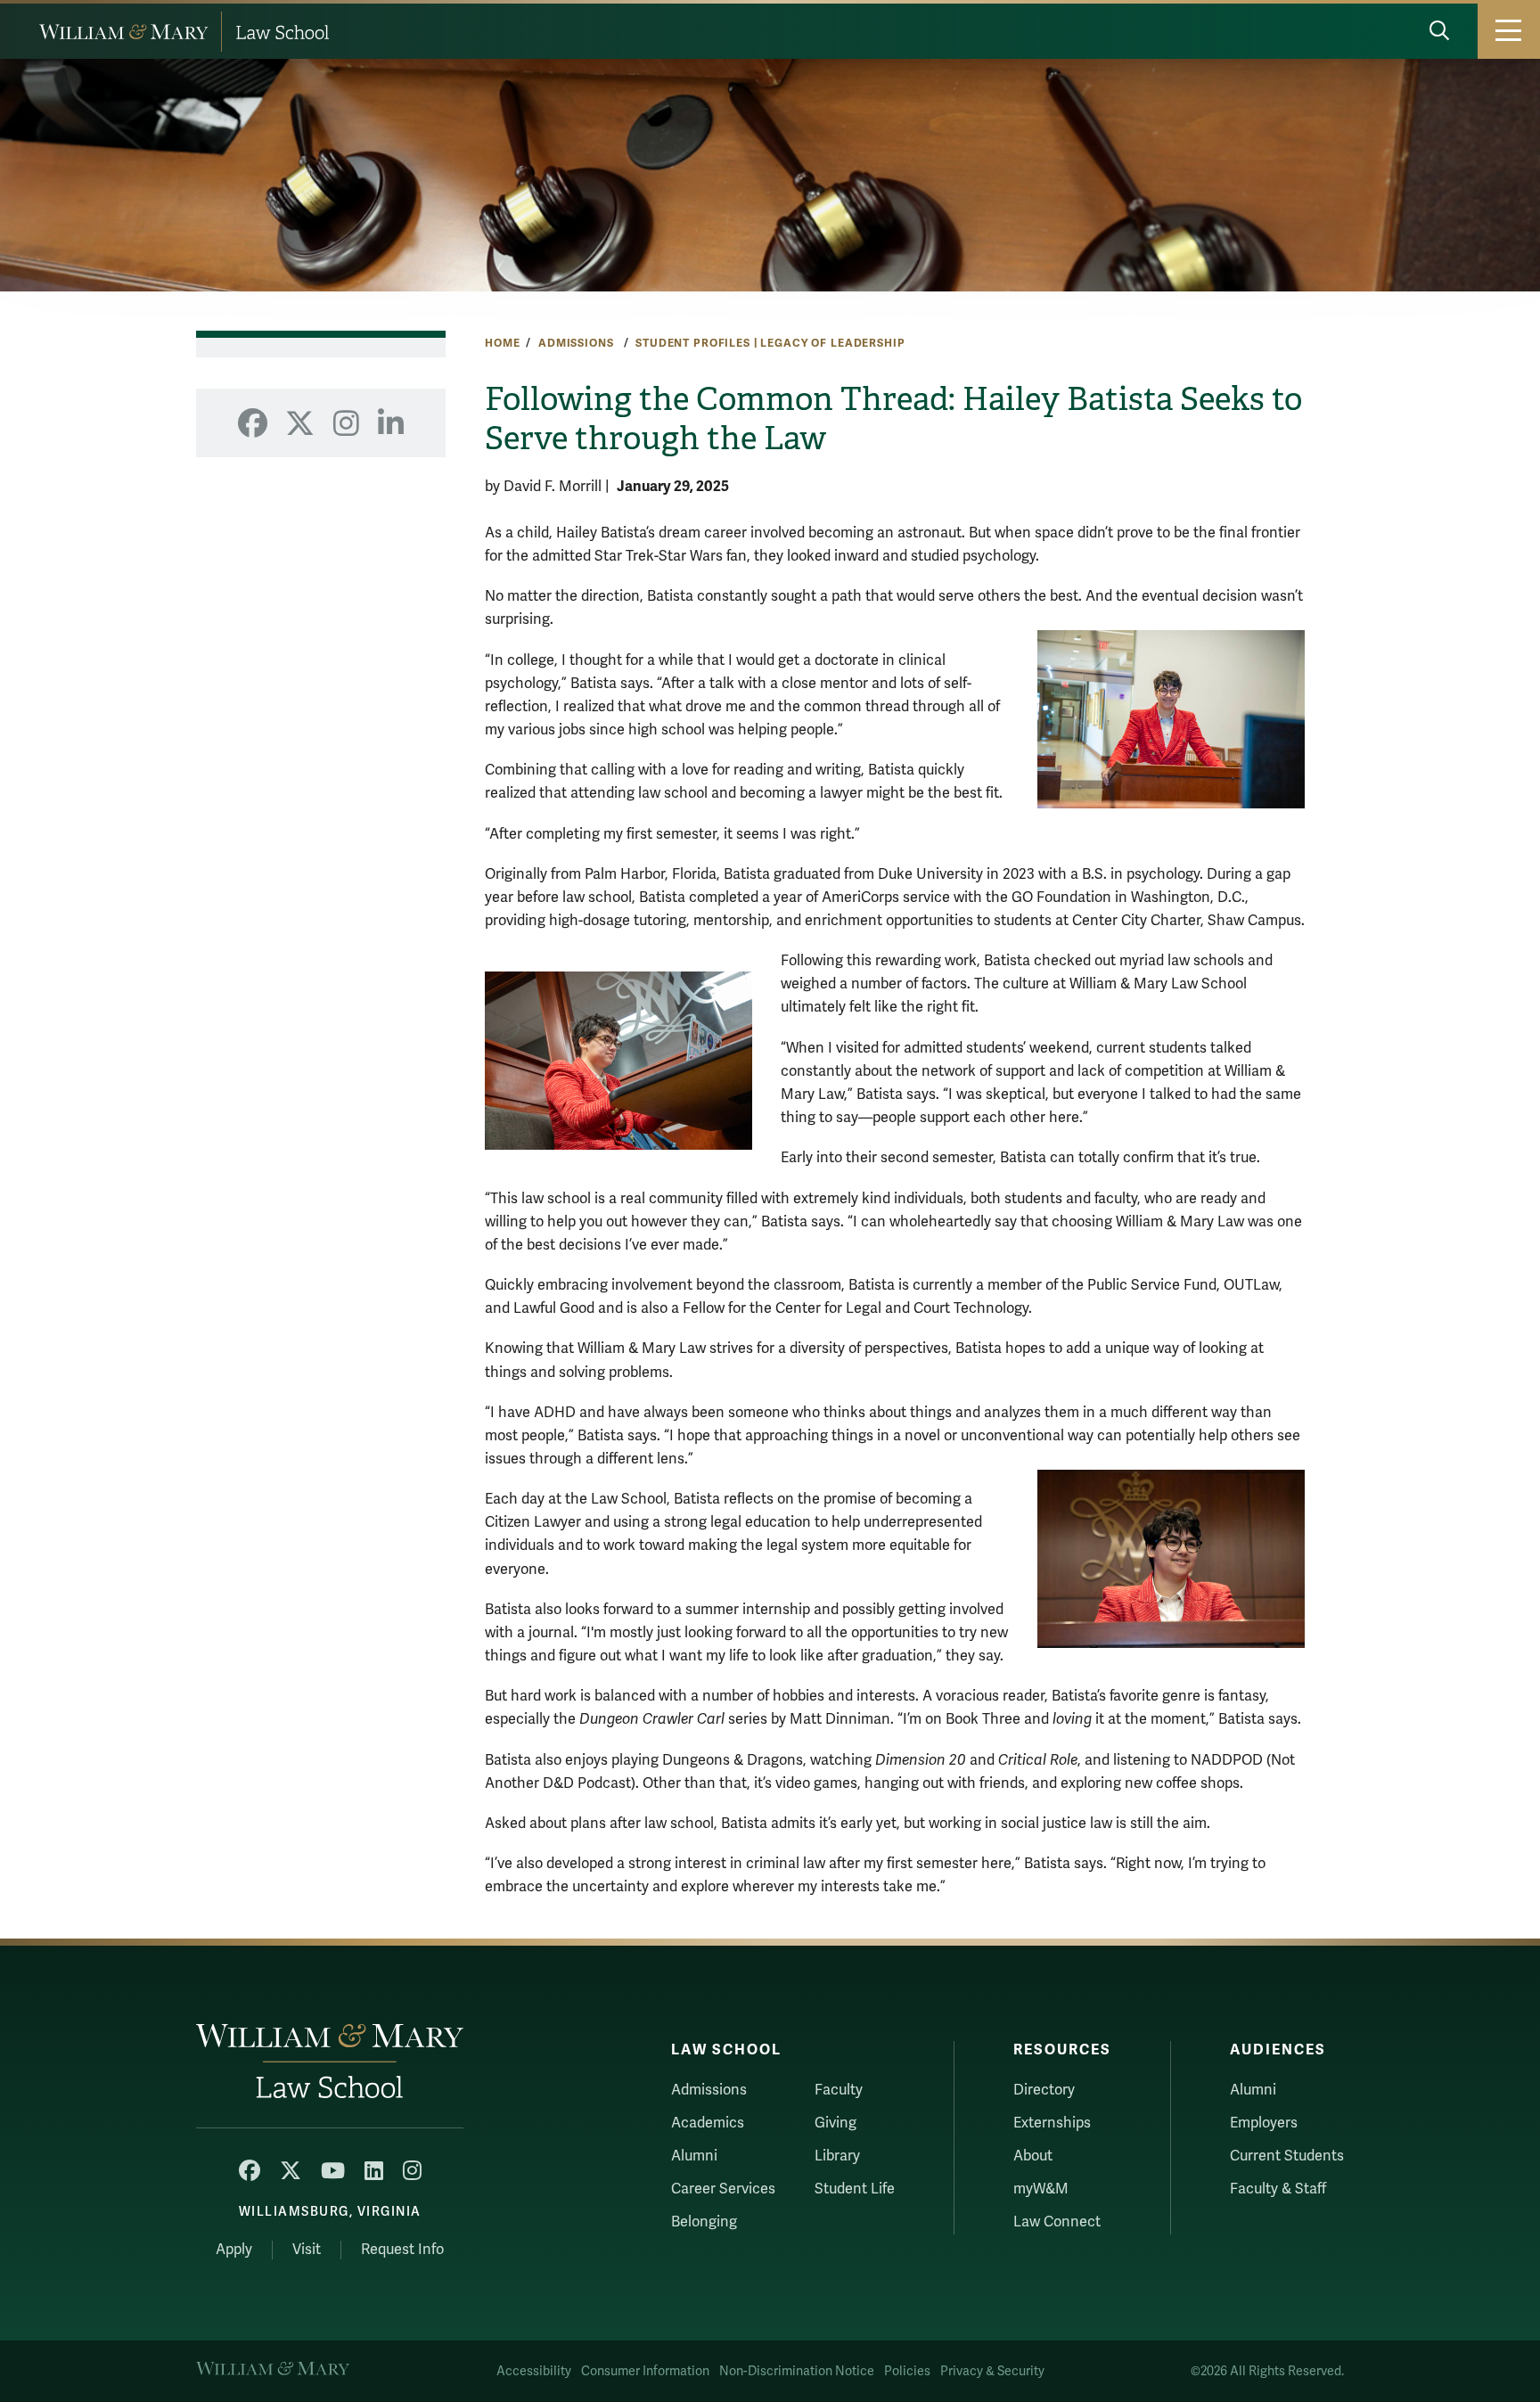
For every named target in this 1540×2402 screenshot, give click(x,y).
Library (837, 2156)
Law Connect (1057, 2222)
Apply (234, 2250)
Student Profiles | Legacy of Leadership (770, 343)
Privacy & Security (992, 2371)
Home (502, 343)
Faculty (839, 2090)
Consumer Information (645, 2371)
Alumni (694, 2156)
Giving (836, 2123)
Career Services (723, 2189)
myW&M (1041, 2189)
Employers (1264, 2123)
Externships (1052, 2123)
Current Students (1287, 2156)
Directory (1044, 2090)
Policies (907, 2371)
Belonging (704, 2222)
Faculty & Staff (1278, 2189)
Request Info (402, 2250)
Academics (708, 2123)
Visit (307, 2250)
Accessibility (534, 2371)
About (1033, 2156)
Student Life (855, 2189)
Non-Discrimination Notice (797, 2371)
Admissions (577, 343)
